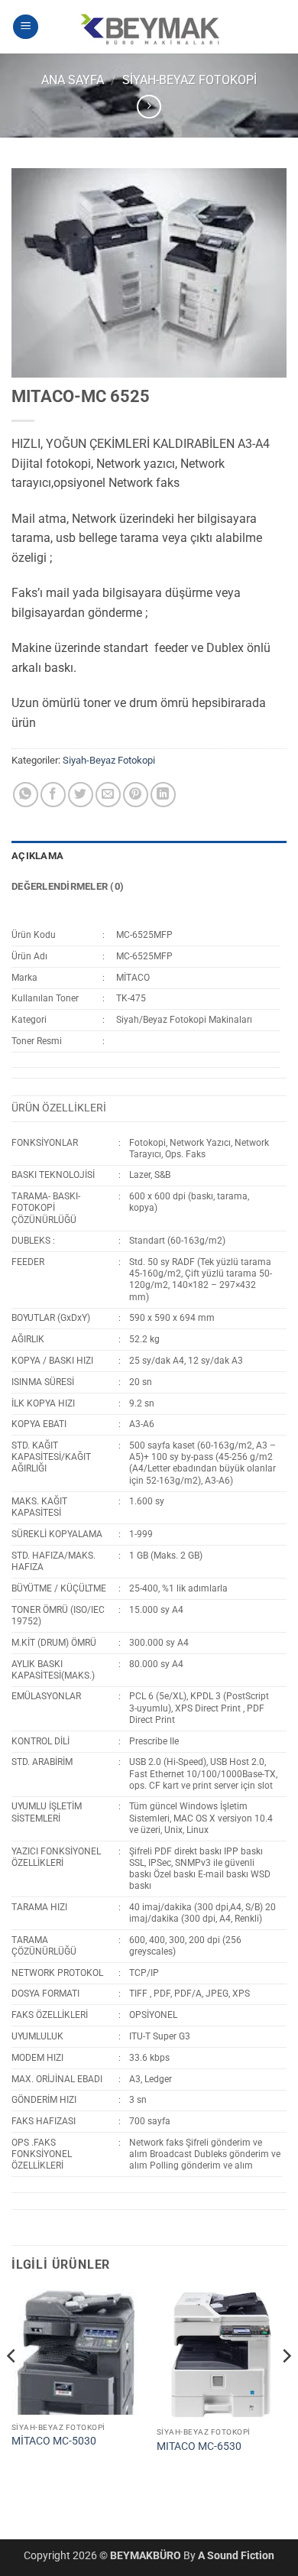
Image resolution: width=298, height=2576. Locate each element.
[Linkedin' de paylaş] (163, 795)
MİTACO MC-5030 (54, 2441)
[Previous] (12, 2386)
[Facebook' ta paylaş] (53, 795)
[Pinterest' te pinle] (136, 795)
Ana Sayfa (73, 80)
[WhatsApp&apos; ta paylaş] (26, 795)
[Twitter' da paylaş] (81, 795)
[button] (26, 27)
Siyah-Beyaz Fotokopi (189, 80)
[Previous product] (149, 107)
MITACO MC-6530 (199, 2446)
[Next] (286, 2386)
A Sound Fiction (236, 2556)
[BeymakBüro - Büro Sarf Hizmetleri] (149, 27)
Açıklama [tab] (37, 856)
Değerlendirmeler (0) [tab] (68, 886)
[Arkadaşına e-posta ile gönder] (108, 795)
